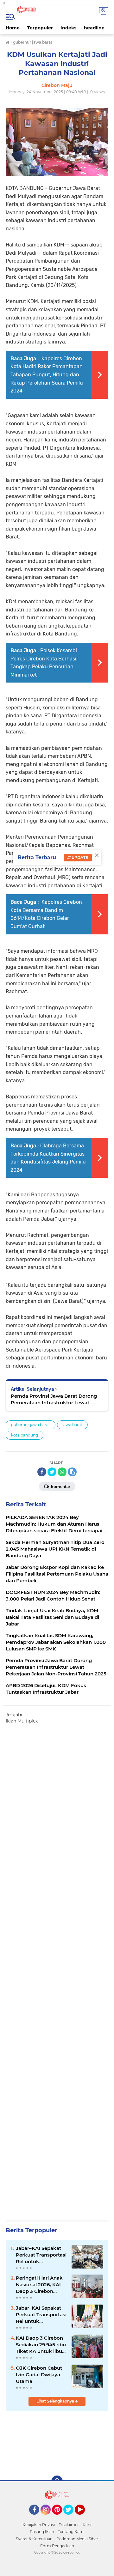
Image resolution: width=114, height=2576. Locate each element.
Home (13, 28)
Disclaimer (69, 2525)
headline (94, 28)
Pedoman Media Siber (77, 2539)
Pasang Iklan (42, 2532)
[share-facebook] (42, 1472)
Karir (87, 2525)
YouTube (84, 2518)
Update (79, 857)
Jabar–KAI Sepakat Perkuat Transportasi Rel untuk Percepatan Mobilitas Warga (41, 2255)
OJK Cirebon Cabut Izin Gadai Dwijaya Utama (39, 2375)
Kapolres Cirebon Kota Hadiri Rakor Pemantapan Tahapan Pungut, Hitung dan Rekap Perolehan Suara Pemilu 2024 (47, 375)
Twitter (71, 2518)
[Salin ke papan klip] (72, 1472)
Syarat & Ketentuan (34, 2539)
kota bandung (25, 1435)
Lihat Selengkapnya (56, 2401)
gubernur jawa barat (31, 1425)
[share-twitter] (52, 1472)
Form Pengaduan (57, 2546)
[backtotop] (57, 2481)
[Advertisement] (57, 1969)
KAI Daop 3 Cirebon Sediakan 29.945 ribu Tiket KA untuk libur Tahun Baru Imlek (41, 2345)
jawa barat (72, 1425)
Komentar (60, 1487)
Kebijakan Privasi (39, 2525)
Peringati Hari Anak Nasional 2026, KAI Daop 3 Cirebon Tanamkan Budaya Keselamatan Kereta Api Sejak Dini (40, 2285)
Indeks (68, 28)
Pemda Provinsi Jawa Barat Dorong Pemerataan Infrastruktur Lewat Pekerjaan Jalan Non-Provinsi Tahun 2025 (55, 1399)
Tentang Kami (71, 2532)
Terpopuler (40, 28)
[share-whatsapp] (62, 1472)
